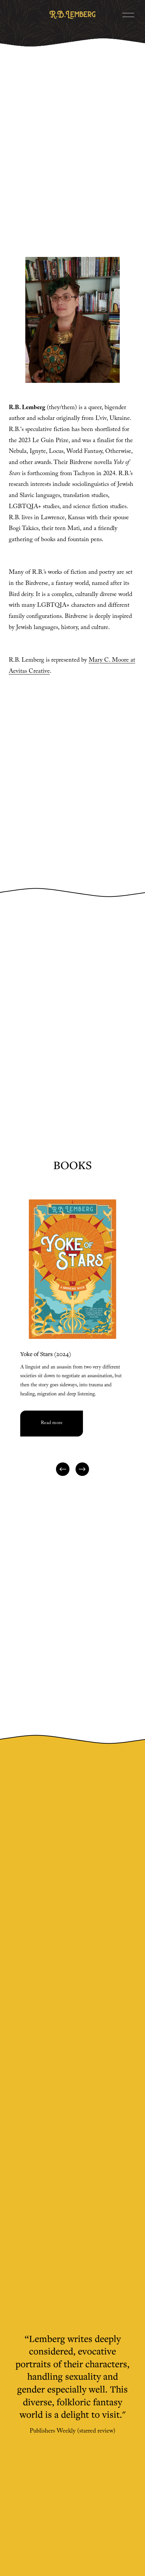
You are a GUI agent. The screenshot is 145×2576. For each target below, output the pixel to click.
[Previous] (63, 1469)
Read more (52, 1423)
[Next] (82, 1469)
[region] (72, 1339)
